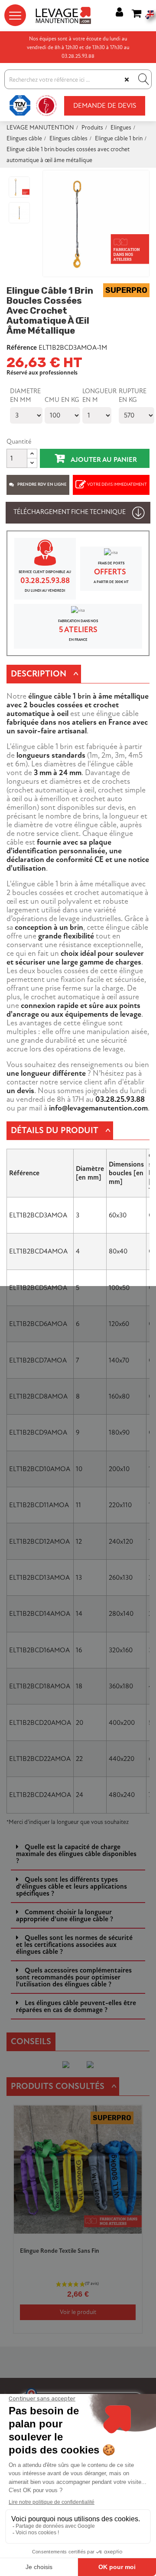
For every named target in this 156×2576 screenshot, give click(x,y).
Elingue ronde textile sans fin (60, 2251)
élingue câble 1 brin (60, 696)
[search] (143, 79)
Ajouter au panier (103, 460)
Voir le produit (78, 2312)
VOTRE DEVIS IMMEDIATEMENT (117, 484)
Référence (22, 348)
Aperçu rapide (130, 2135)
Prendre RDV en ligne (42, 484)
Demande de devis (105, 106)
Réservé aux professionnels (42, 373)
